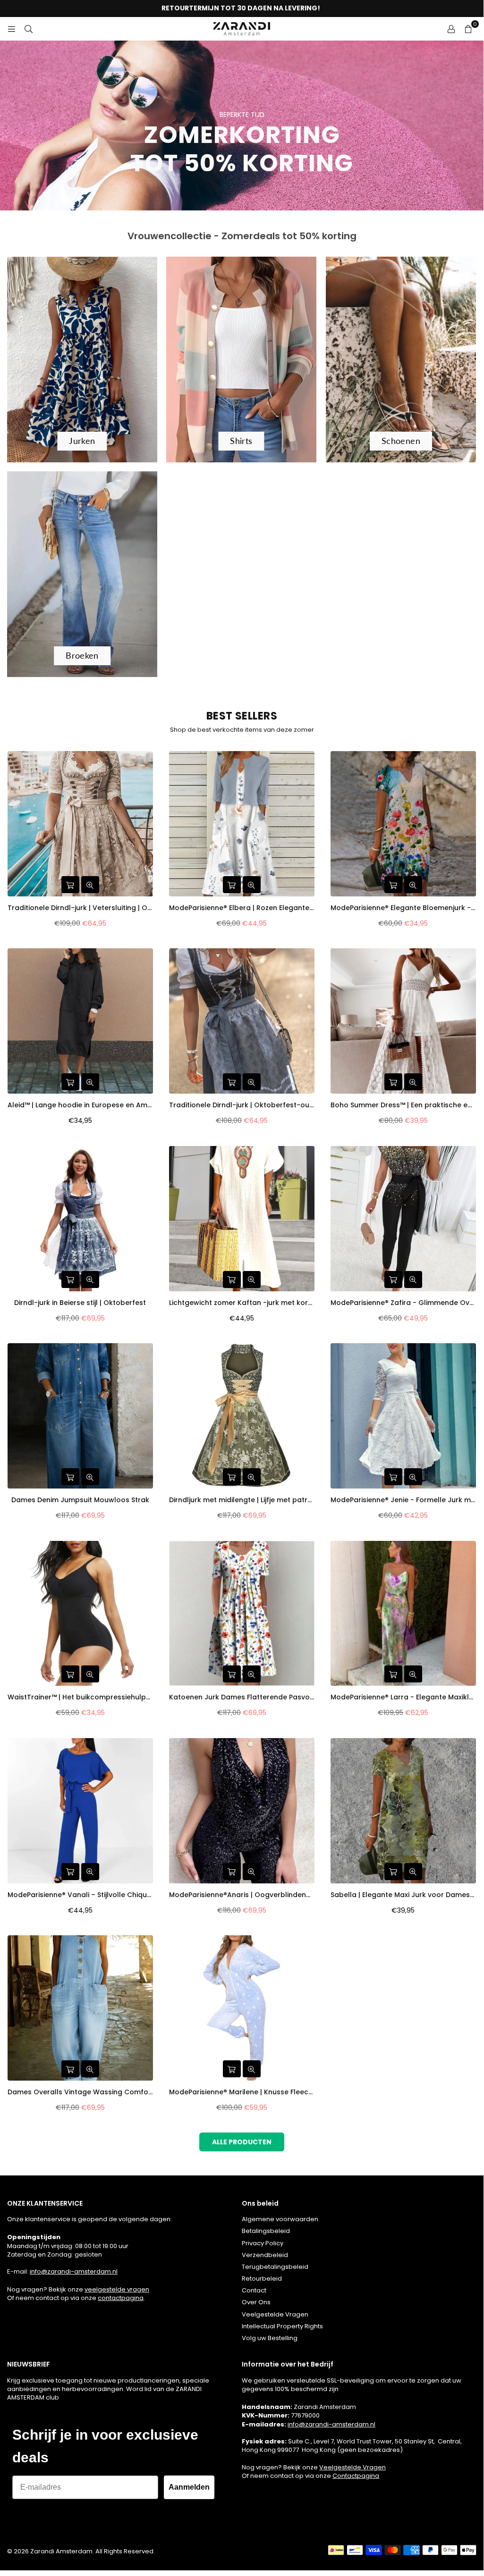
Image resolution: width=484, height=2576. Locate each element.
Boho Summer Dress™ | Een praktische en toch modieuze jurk (403, 1105)
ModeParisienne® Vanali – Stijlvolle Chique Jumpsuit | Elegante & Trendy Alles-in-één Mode (80, 1895)
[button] (468, 29)
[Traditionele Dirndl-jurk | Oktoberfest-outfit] (242, 1021)
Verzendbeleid (265, 2255)
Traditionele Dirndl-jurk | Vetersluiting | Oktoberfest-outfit (80, 908)
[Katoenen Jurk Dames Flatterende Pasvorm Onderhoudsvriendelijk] (242, 1614)
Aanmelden (189, 2487)
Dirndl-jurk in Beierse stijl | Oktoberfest (80, 1303)
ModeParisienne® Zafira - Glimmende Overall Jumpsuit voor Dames (403, 1303)
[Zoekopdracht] (28, 29)
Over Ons (256, 2302)
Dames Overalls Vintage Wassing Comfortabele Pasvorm (80, 2092)
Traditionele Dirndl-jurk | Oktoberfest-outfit (242, 1105)
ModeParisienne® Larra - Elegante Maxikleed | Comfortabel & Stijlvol (403, 1697)
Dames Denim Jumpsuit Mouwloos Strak (80, 1500)
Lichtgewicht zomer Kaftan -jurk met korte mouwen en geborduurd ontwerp (242, 1303)
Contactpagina (356, 2476)
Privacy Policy (263, 2243)
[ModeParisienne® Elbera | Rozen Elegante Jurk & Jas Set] (242, 824)
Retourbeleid (262, 2279)
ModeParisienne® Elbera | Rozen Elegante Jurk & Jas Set (242, 908)
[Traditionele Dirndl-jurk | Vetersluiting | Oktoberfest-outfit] (80, 824)
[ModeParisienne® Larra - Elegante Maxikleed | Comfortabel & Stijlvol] (403, 1614)
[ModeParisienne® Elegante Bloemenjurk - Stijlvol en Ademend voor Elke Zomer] (403, 824)
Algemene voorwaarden (280, 2219)
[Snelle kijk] (90, 885)
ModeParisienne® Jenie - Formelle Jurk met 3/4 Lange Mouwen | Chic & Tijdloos (403, 1500)
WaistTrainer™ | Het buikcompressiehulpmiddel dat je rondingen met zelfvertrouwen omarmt (80, 1697)
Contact (254, 2290)
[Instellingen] (451, 29)
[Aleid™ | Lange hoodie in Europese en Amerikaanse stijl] (80, 1021)
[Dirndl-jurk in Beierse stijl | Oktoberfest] (80, 1219)
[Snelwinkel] (70, 885)
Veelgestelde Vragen (275, 2314)
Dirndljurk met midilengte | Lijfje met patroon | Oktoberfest (242, 1500)
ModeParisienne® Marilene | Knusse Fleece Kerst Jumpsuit (242, 2092)
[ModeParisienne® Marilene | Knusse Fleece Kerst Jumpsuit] (242, 2008)
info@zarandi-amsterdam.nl (74, 2271)
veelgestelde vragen (117, 2289)
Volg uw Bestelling (270, 2338)
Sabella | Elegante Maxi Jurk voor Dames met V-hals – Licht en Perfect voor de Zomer (403, 1895)
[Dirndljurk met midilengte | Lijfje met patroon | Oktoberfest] (242, 1416)
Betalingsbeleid (266, 2231)
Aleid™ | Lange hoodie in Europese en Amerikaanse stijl (80, 1105)
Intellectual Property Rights (282, 2326)
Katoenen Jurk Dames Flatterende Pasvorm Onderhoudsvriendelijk (242, 1697)
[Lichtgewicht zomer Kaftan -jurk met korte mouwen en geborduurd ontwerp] (242, 1219)
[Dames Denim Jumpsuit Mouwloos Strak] (80, 1416)
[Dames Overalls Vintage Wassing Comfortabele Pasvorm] (80, 2008)
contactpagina (121, 2298)
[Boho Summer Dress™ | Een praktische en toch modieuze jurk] (403, 1021)
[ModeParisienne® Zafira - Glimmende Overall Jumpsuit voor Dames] (403, 1219)
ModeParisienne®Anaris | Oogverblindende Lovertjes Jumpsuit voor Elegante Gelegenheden (242, 1895)
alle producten (242, 2142)
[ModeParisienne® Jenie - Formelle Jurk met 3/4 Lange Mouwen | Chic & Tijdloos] (403, 1416)
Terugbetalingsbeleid (275, 2267)
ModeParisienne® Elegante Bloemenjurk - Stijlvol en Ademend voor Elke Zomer (403, 908)
